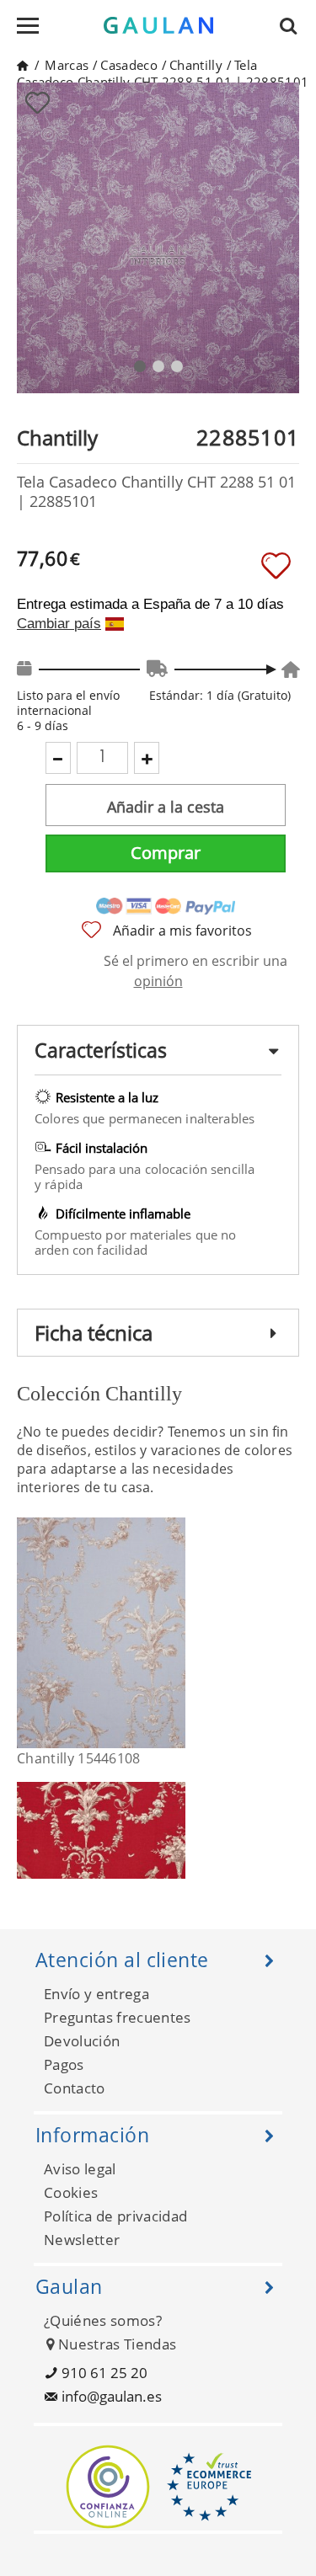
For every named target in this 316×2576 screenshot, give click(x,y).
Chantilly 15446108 (79, 1758)
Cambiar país (59, 624)
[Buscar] (293, 25)
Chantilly (196, 65)
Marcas (67, 65)
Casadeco (129, 65)
